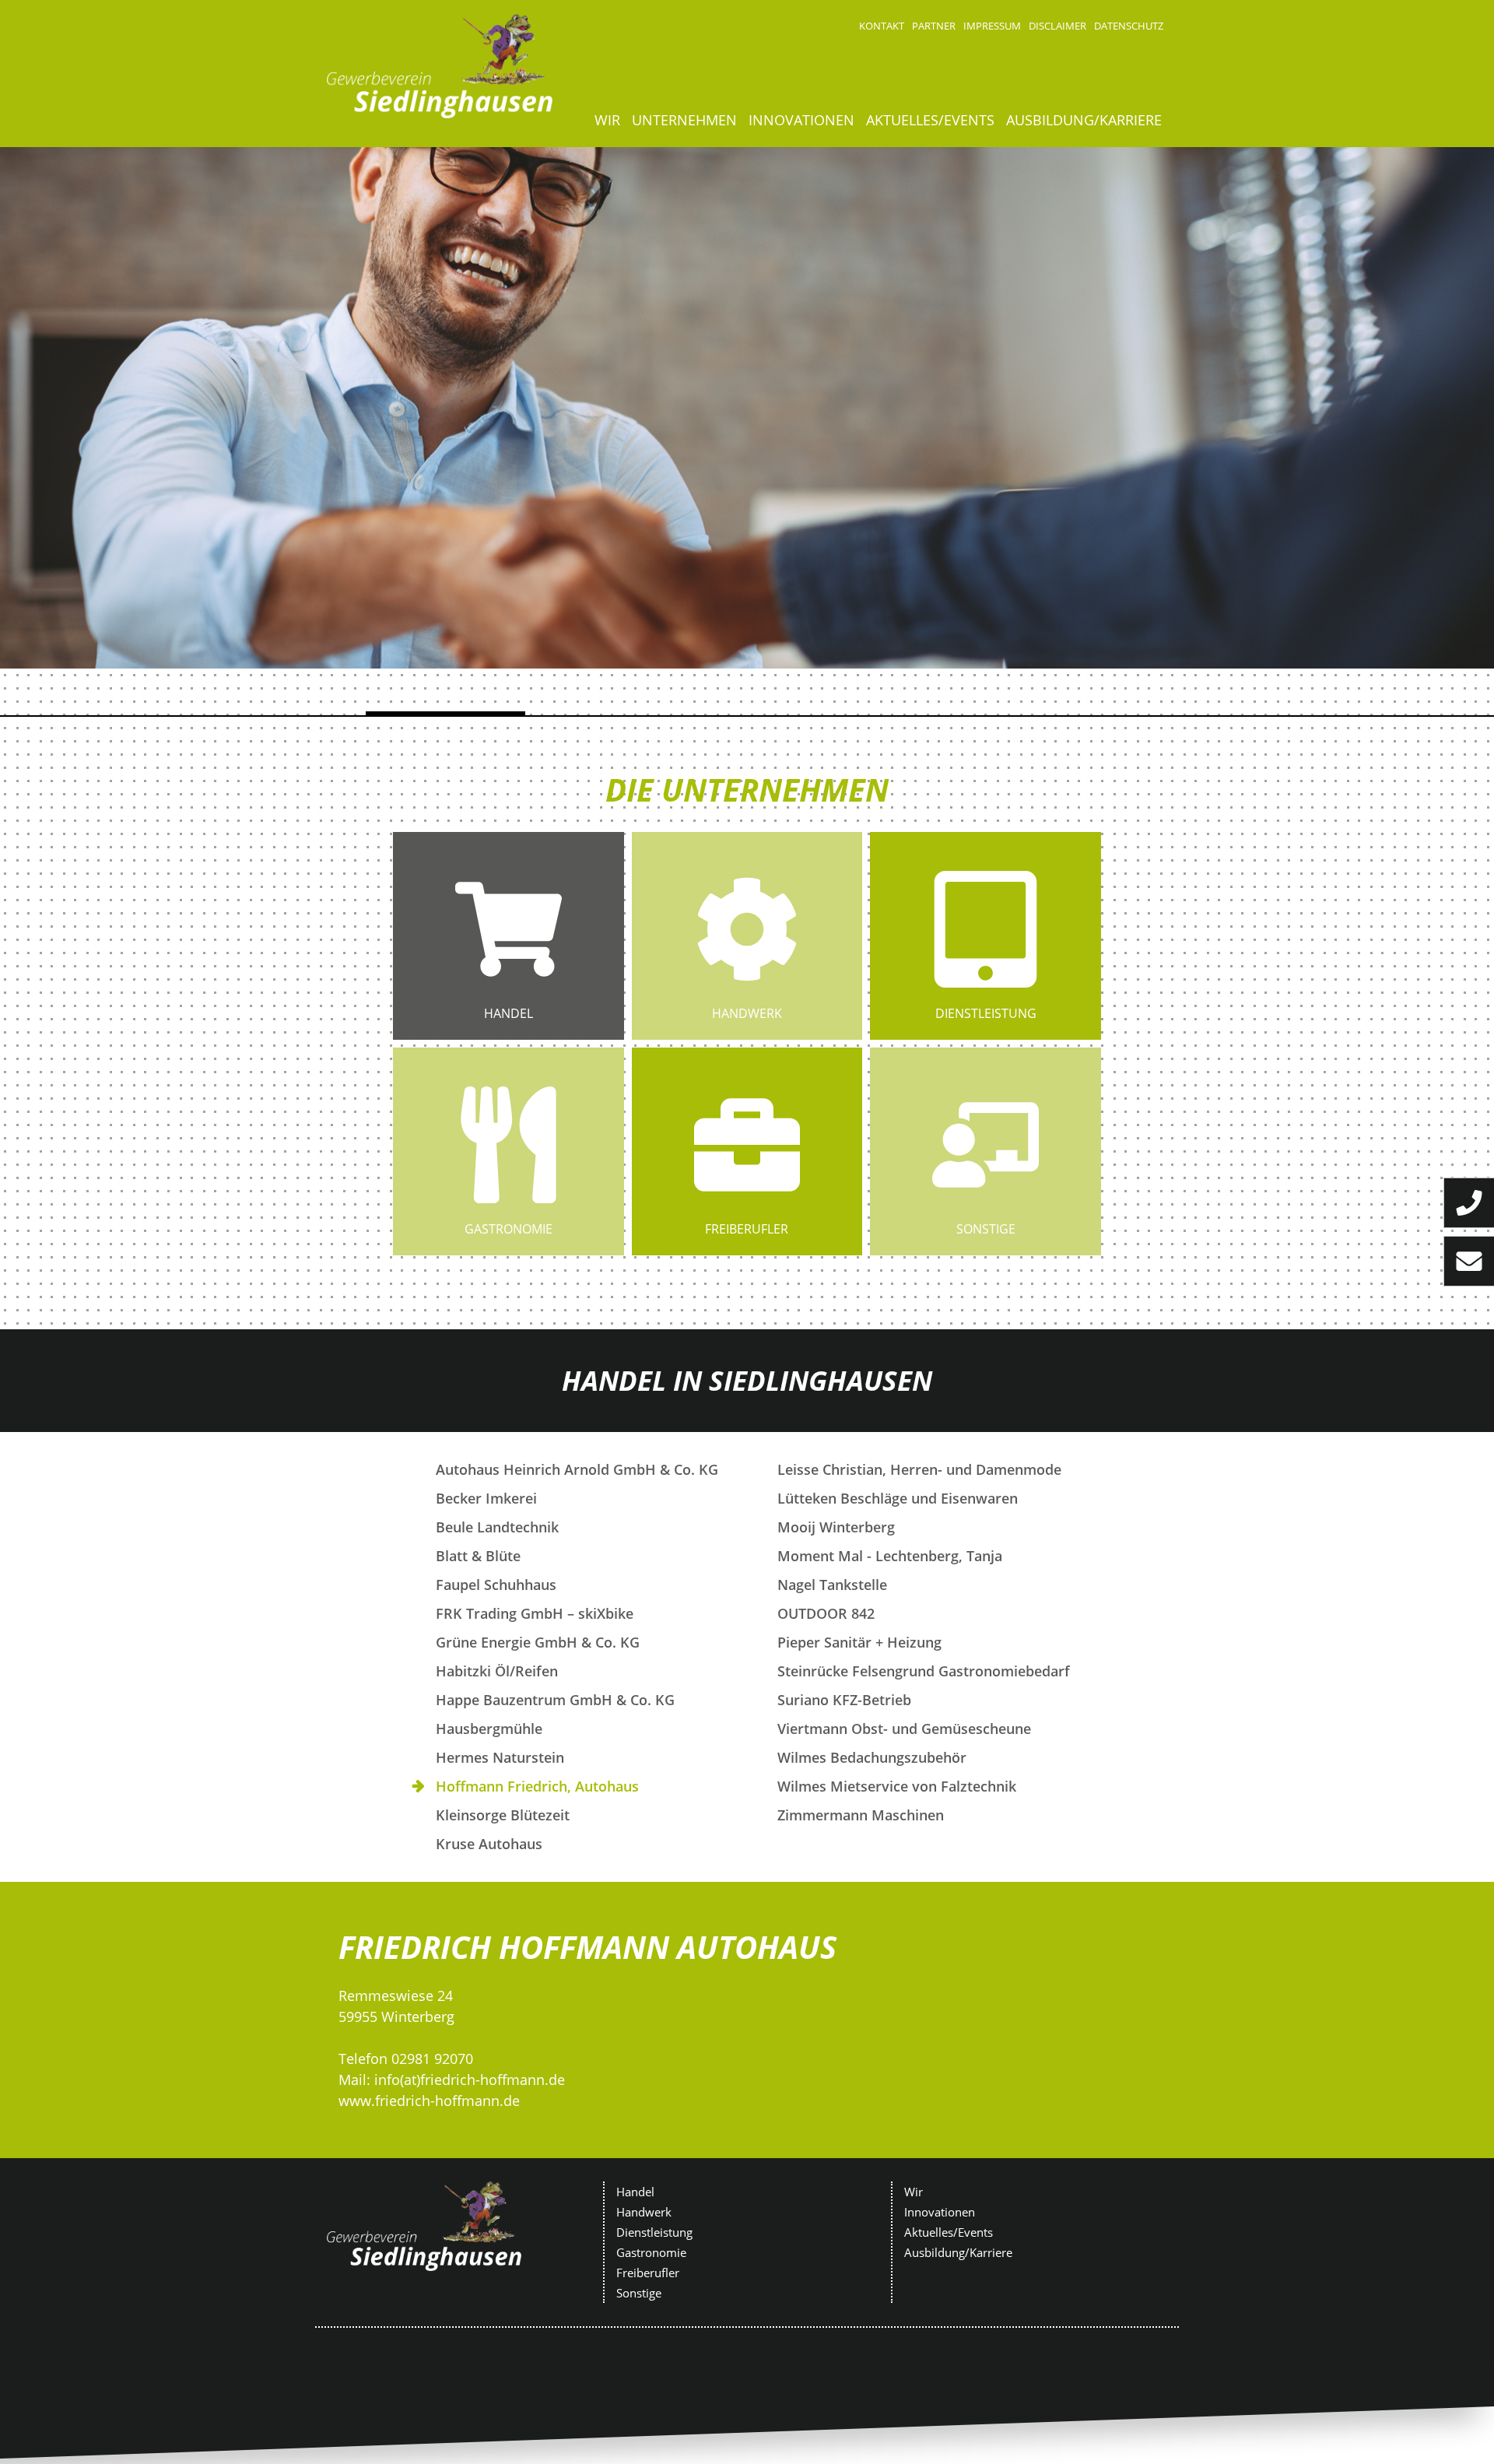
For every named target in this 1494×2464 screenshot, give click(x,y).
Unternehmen (684, 120)
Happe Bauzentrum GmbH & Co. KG (555, 1700)
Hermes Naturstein (500, 1757)
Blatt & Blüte (478, 1556)
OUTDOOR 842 (826, 1613)
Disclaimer (1057, 26)
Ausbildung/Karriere (1084, 120)
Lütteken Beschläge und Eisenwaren (898, 1498)
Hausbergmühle (489, 1729)
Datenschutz (1129, 26)
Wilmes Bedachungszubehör (872, 1757)
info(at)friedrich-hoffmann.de (470, 2080)
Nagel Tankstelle (832, 1585)
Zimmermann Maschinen (861, 1815)
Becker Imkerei (486, 1498)
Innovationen (801, 120)
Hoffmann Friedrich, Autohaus (537, 1786)
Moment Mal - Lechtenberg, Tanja (890, 1556)
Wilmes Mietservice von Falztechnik (897, 1786)
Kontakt (882, 26)
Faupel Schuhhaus (496, 1585)
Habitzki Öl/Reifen (497, 1671)
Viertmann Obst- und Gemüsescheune (904, 1729)
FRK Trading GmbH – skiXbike (535, 1613)
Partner (934, 26)
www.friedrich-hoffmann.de (429, 2101)
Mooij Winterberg (836, 1527)
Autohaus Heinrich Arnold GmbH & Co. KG (577, 1469)
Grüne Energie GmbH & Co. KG (538, 1642)
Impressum (992, 26)
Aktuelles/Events (930, 120)
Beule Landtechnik (497, 1527)
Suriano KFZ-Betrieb (844, 1700)
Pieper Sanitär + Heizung (859, 1642)
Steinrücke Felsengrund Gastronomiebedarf (924, 1671)
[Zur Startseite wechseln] (440, 66)
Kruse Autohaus (489, 1844)
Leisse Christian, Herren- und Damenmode (919, 1469)
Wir (607, 120)
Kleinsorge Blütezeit (503, 1815)
